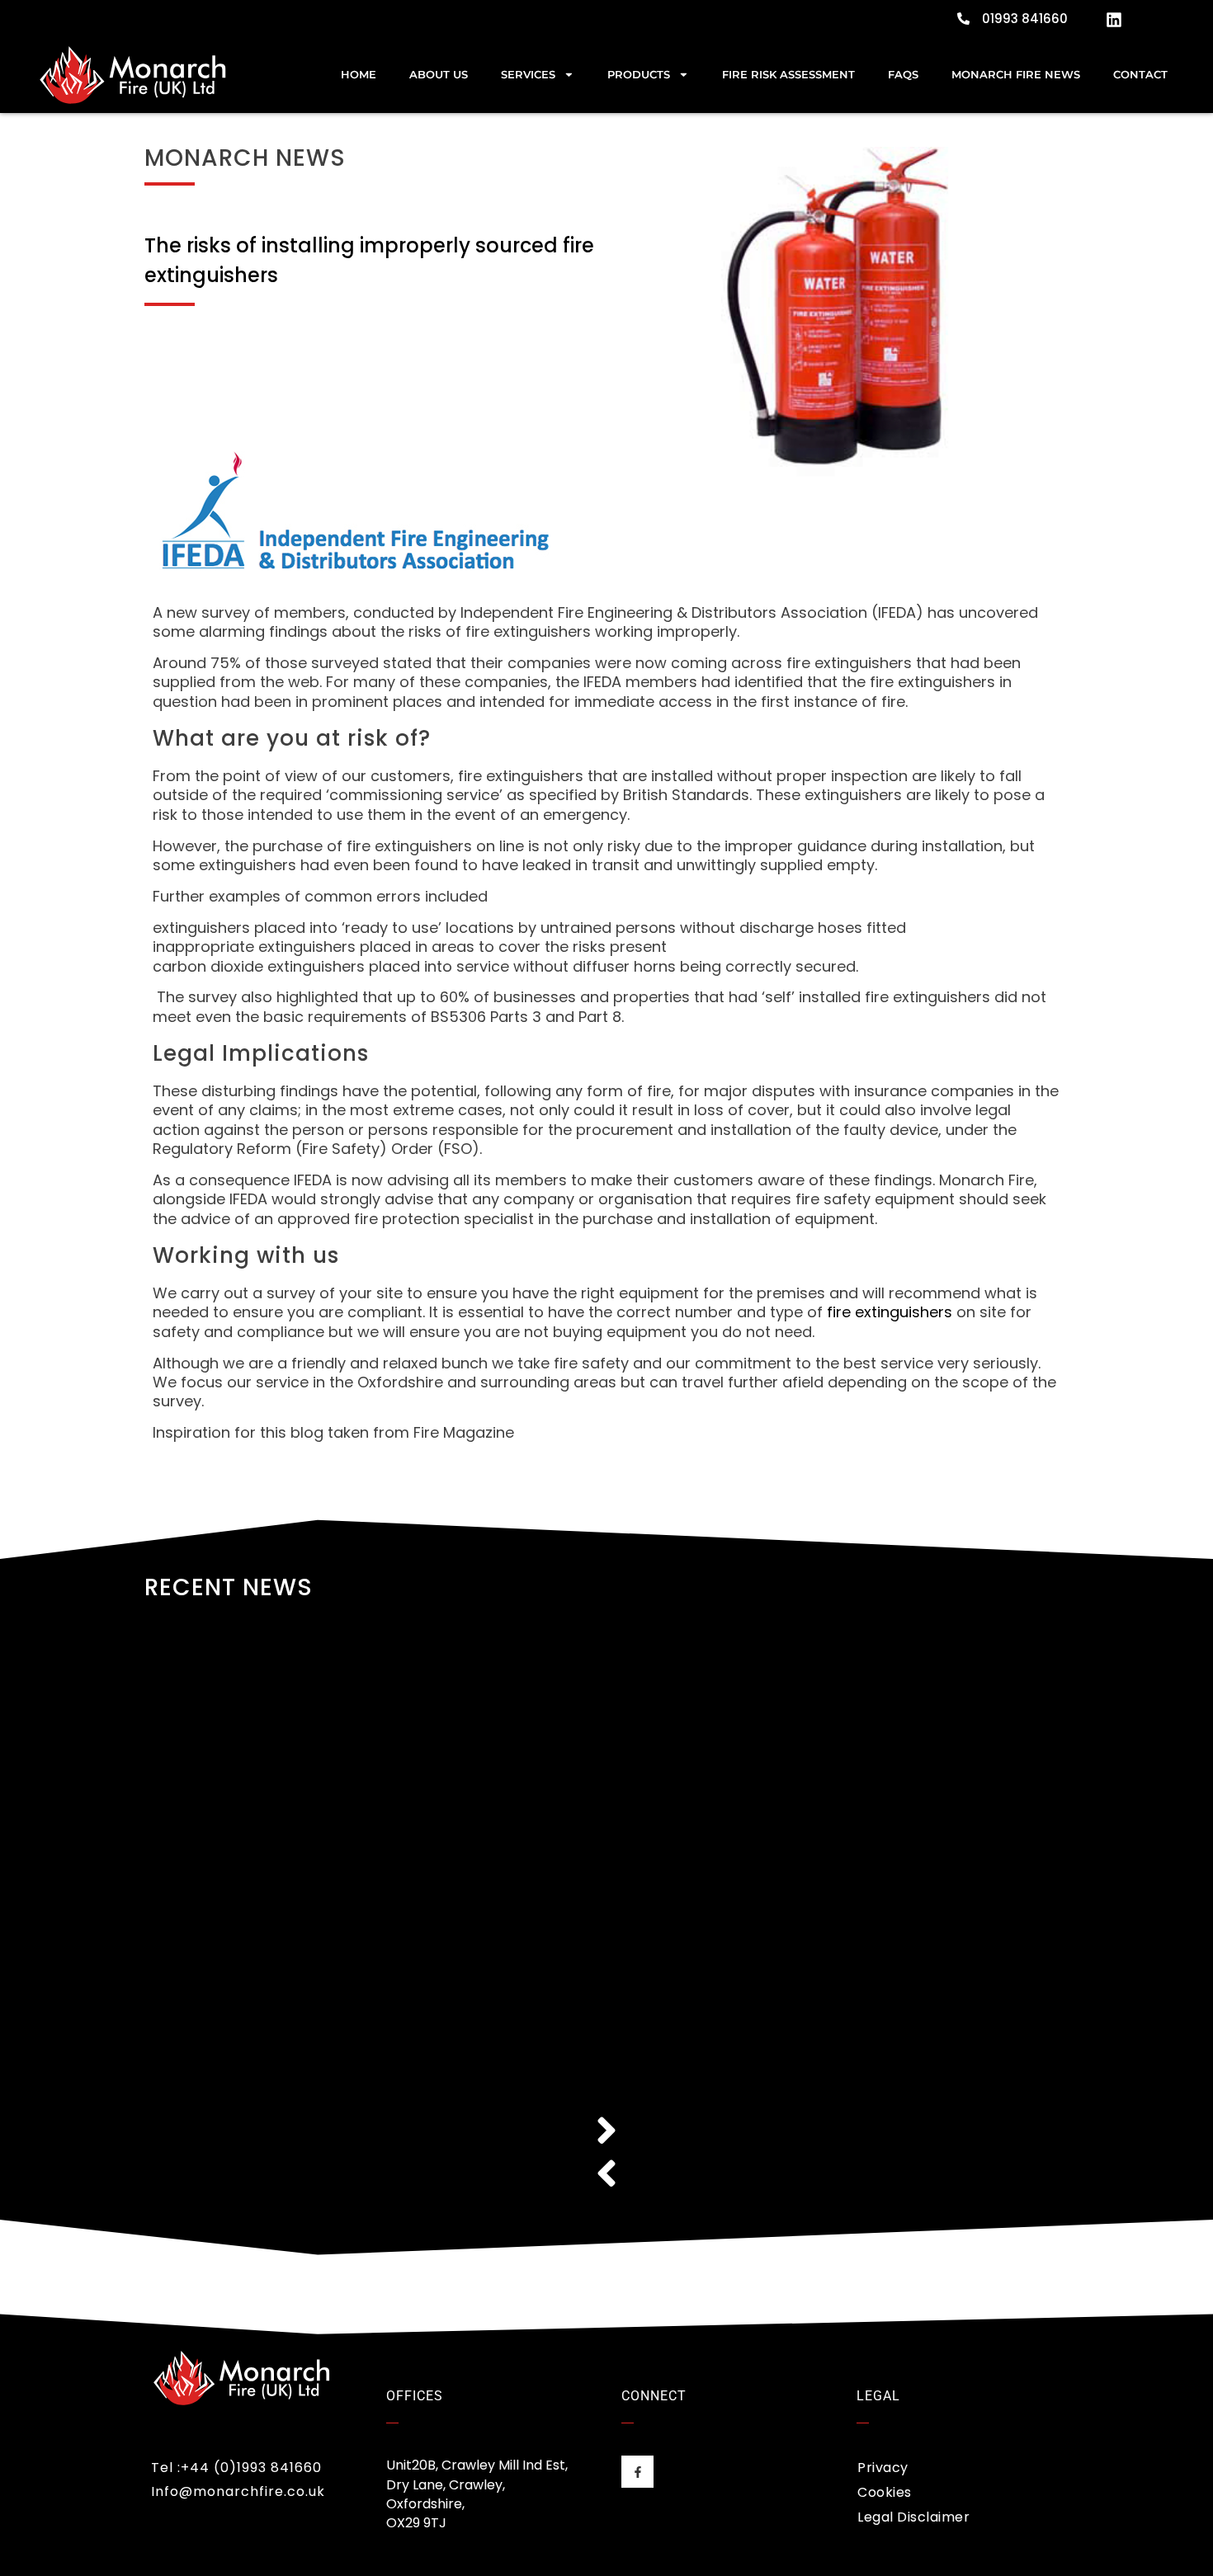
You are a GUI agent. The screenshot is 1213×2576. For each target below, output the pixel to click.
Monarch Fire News (1016, 75)
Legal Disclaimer (913, 2517)
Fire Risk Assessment (788, 75)
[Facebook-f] (637, 2472)
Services (528, 75)
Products (639, 75)
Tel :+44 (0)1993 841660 (236, 2468)
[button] (606, 2131)
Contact (1140, 75)
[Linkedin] (1114, 20)
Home (359, 75)
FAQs (903, 75)
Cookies (885, 2492)
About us (439, 75)
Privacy (883, 2468)
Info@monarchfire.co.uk (238, 2491)
